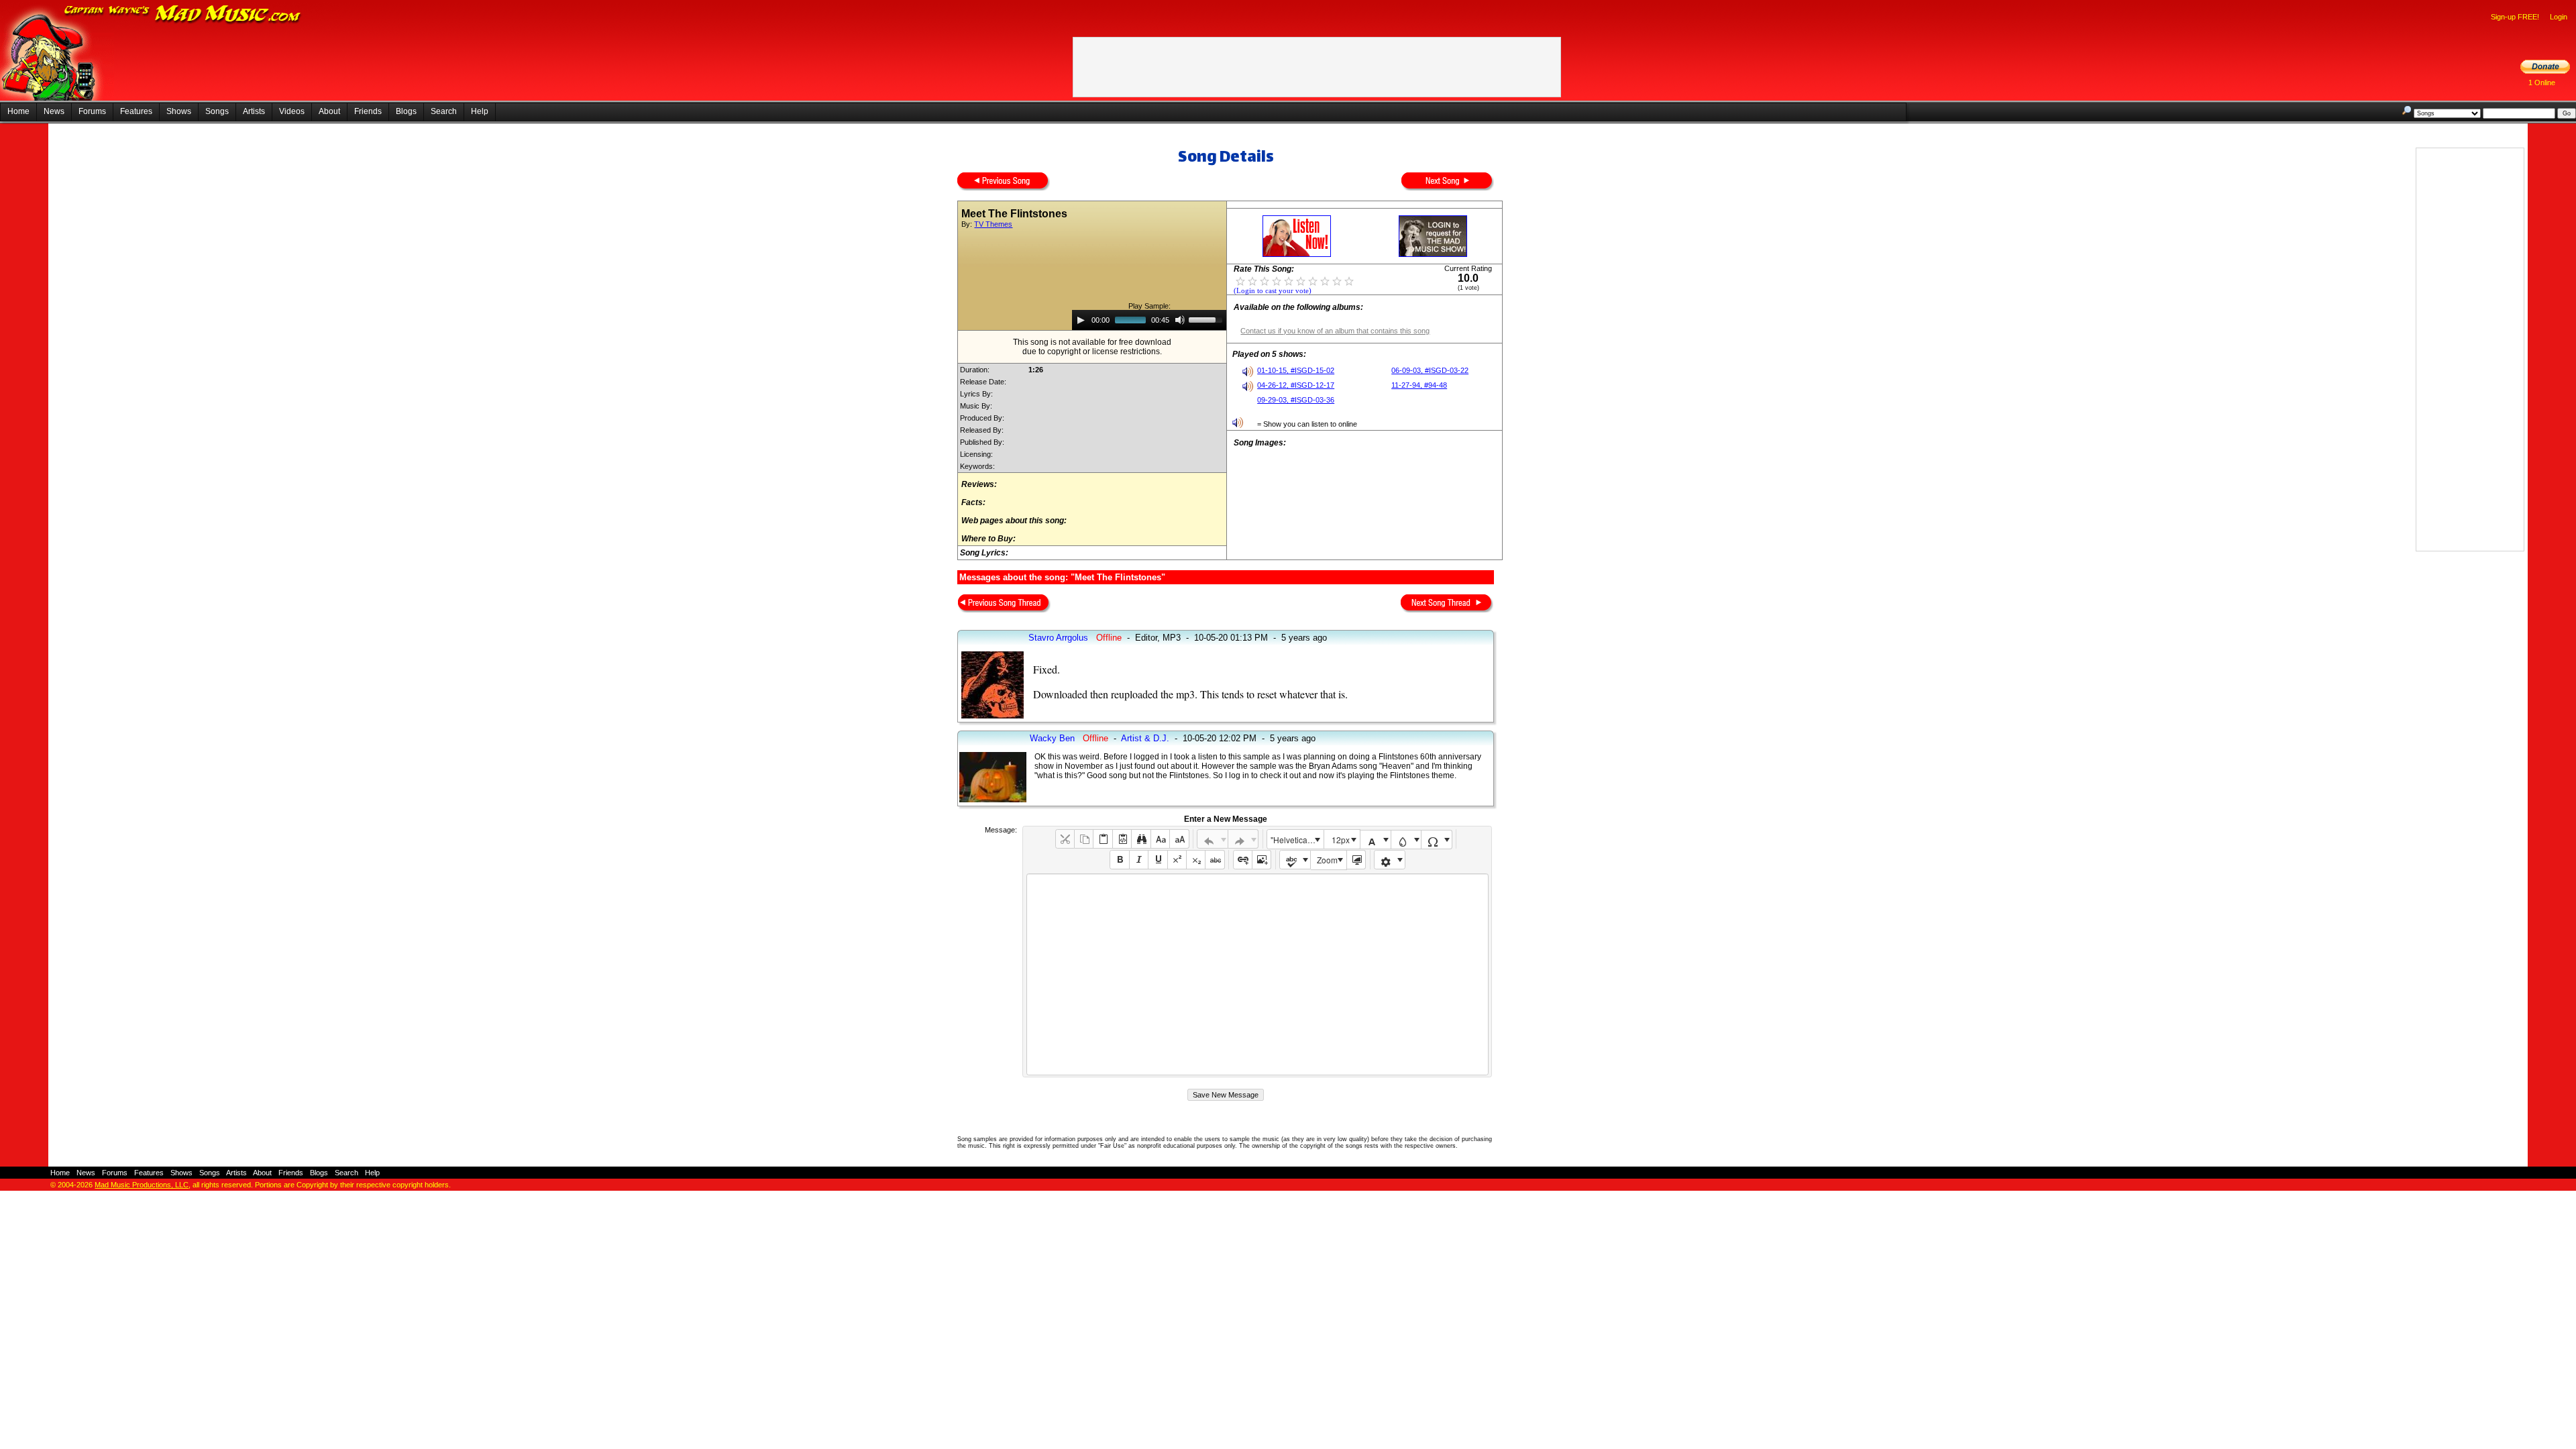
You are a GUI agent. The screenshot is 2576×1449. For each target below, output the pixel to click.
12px (1341, 840)
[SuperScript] (1177, 860)
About (329, 111)
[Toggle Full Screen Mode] (1356, 860)
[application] (1149, 320)
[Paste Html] (1122, 839)
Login (2559, 17)
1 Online (2542, 83)
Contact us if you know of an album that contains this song (1335, 331)
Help (480, 111)
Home (18, 111)
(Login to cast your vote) (1273, 291)
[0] (1240, 280)
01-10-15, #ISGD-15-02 (1296, 370)
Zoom (1327, 860)
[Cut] (1065, 839)
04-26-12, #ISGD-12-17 (1296, 385)
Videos (292, 111)
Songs (217, 111)
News (54, 111)
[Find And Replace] (1141, 839)
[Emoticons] (1390, 860)
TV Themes (993, 224)
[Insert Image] (1262, 860)
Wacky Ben (1052, 738)
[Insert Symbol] (1437, 840)
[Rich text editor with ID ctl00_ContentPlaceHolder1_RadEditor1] (1257, 974)
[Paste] (1103, 839)
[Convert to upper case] (1179, 839)
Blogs (406, 111)
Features (136, 111)
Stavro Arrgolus (1058, 638)
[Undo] (1213, 839)
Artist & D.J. (1145, 738)
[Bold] (1119, 860)
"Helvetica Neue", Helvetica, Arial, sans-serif (1297, 840)
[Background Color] (1406, 840)
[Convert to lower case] (1160, 839)
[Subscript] (1196, 860)
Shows (179, 111)
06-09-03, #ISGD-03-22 (1430, 370)
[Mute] (1180, 320)
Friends (368, 111)
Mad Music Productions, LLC (142, 1185)
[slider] (1207, 319)
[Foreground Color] (1376, 840)
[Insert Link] (1243, 860)
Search (444, 111)
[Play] (1081, 320)
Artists (254, 111)
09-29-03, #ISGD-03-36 (1296, 400)
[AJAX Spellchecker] (1295, 860)
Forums (92, 111)
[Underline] (1158, 860)
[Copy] (1084, 839)
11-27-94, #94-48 (1419, 385)
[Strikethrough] (1215, 860)
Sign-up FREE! (2515, 17)
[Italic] (1139, 860)
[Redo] (1243, 839)
